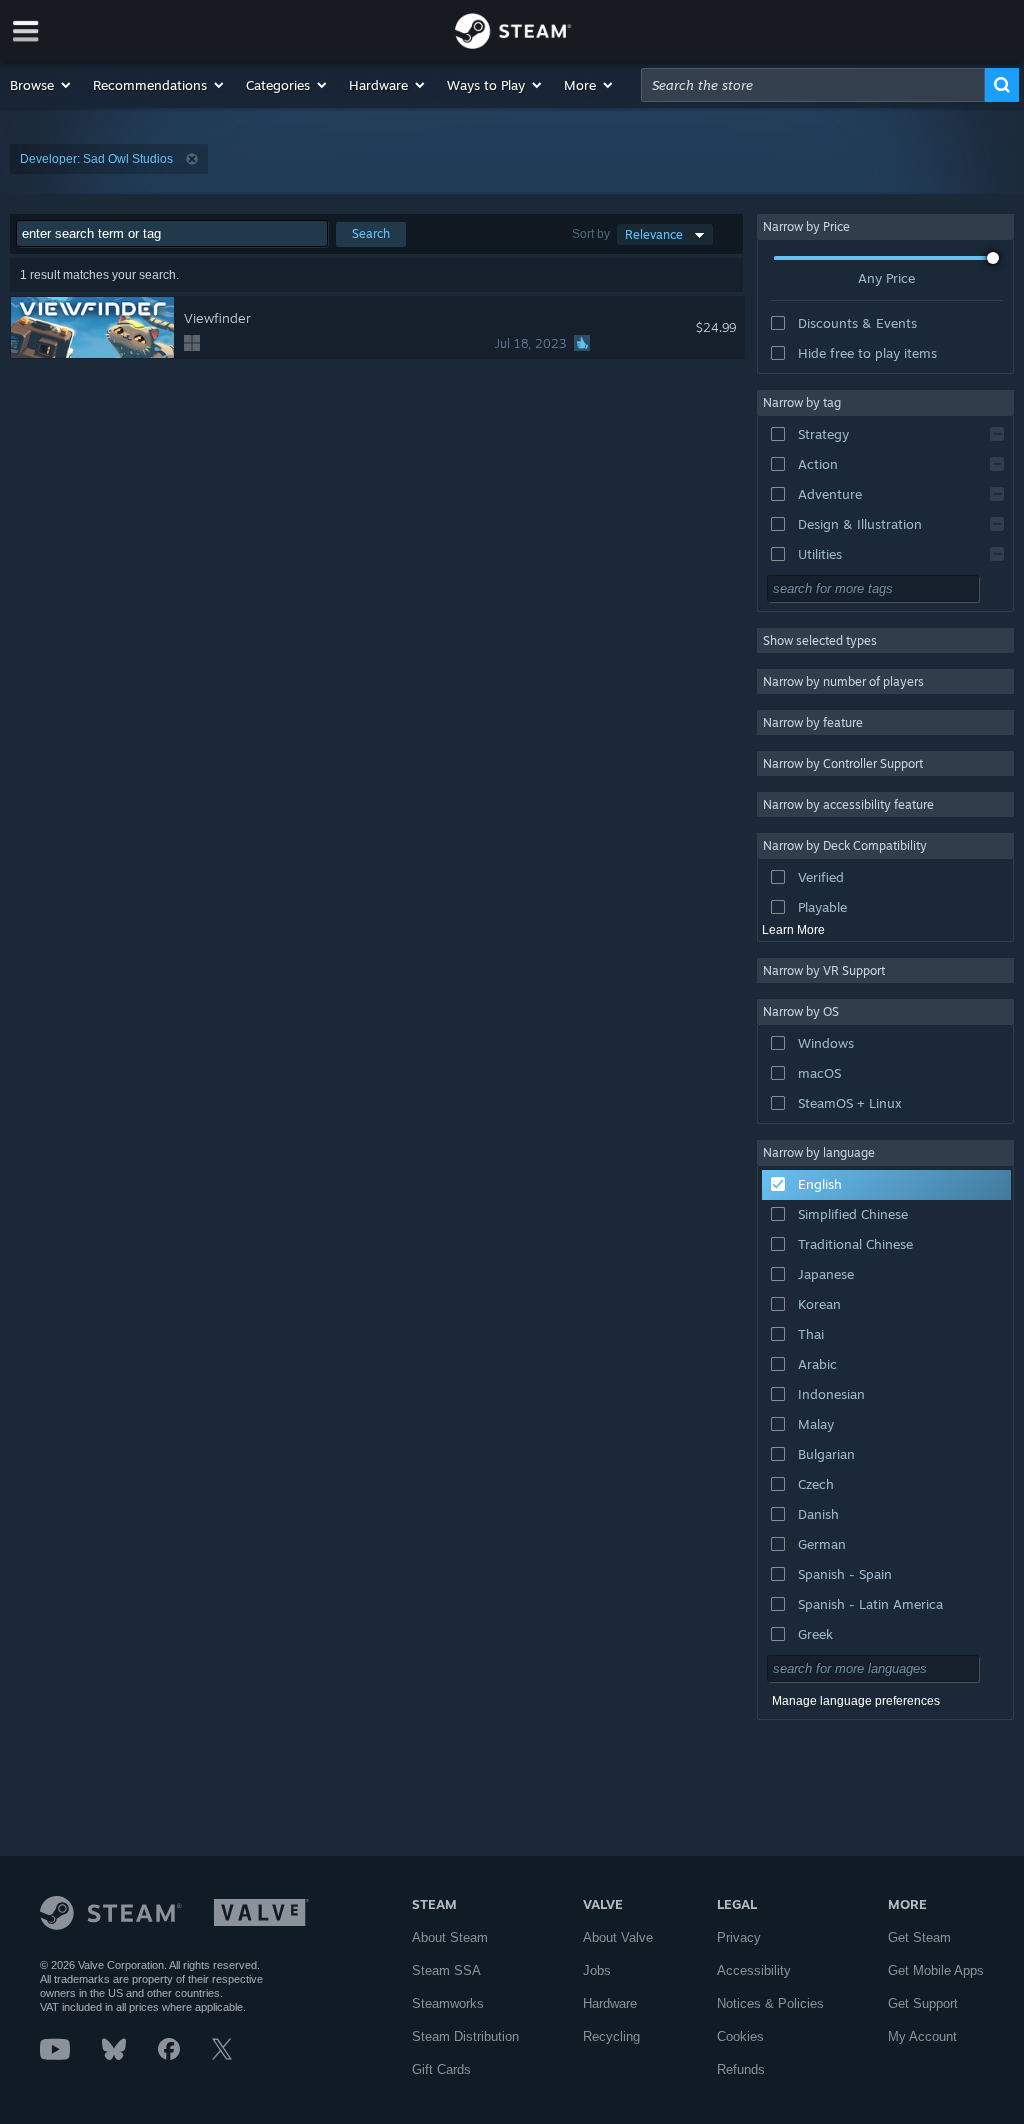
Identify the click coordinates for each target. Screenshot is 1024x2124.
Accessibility (754, 1970)
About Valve (618, 1937)
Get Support (923, 2003)
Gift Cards (441, 2069)
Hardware (610, 2003)
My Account (922, 2036)
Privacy (739, 1937)
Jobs (597, 1970)
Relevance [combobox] (654, 234)
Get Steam (919, 1937)
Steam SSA (446, 1970)
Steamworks (448, 2003)
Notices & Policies (770, 2003)
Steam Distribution (465, 2036)
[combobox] (813, 85)
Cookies (740, 2036)
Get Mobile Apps (936, 1970)
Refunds (741, 2069)
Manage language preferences (856, 1701)
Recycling (611, 2036)
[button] (41, 85)
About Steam (450, 1937)
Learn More (793, 930)
